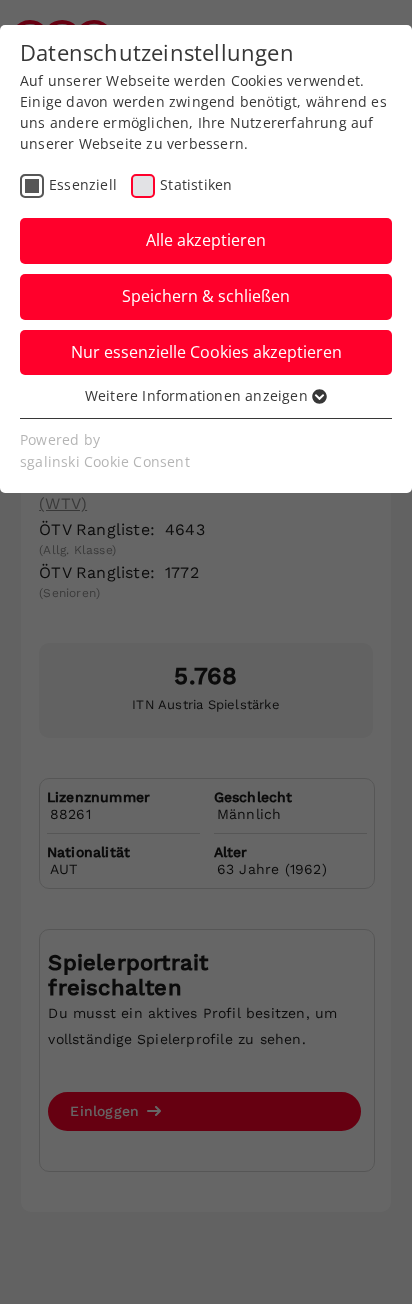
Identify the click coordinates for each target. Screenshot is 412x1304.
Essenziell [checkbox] (83, 184)
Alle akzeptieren (206, 240)
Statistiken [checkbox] (196, 184)
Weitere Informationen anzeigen (198, 395)
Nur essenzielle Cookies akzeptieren (206, 352)
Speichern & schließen (206, 296)
